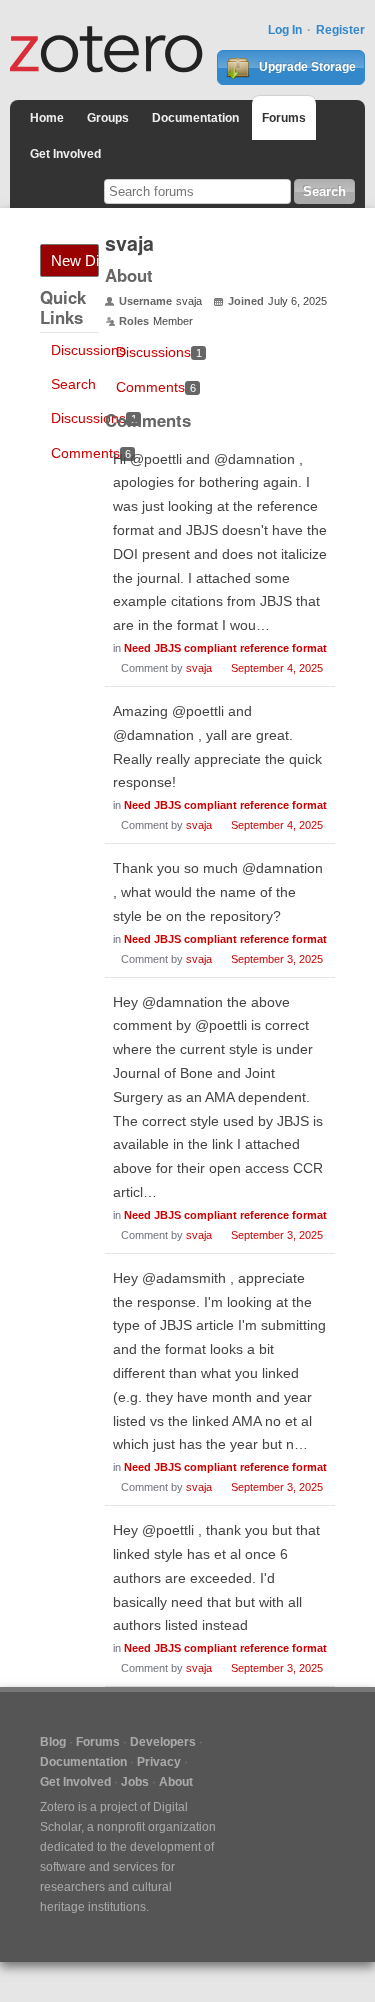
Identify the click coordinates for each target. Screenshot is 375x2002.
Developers (163, 1742)
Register (340, 30)
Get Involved (65, 154)
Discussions (88, 350)
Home (47, 118)
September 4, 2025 (277, 668)
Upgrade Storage (306, 67)
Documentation (195, 118)
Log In (285, 30)
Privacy (159, 1762)
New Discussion (75, 260)
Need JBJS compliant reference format (225, 648)
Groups (108, 118)
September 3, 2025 (277, 959)
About (176, 1782)
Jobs (135, 1782)
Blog (53, 1742)
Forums (284, 118)
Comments (91, 453)
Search (73, 384)
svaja (199, 668)
